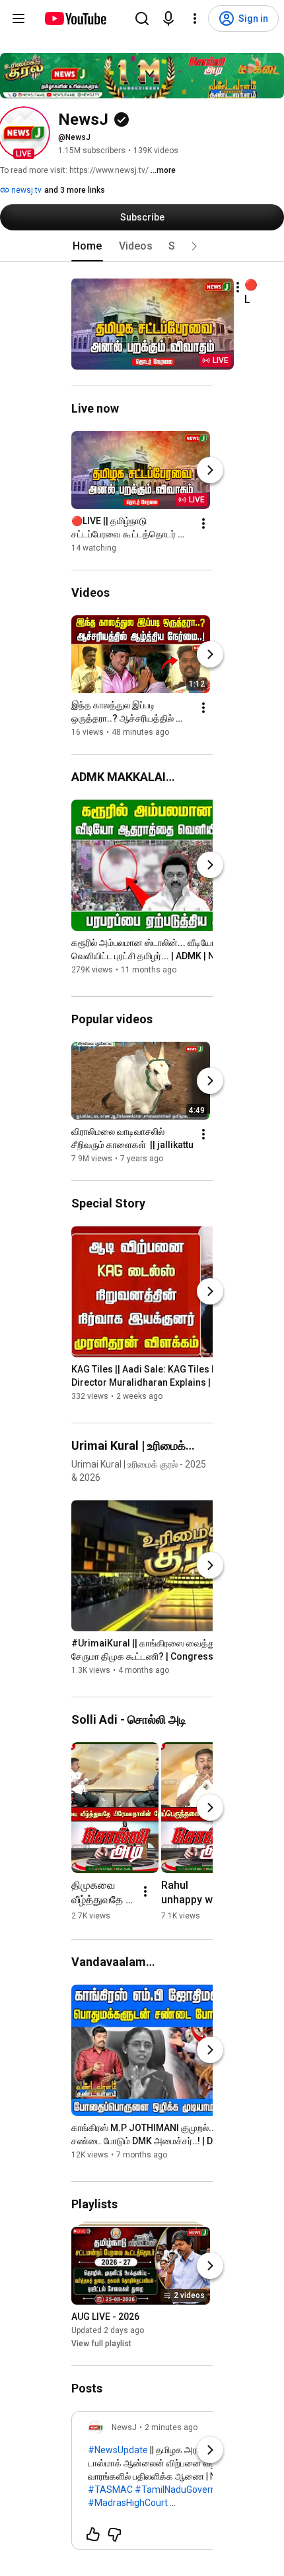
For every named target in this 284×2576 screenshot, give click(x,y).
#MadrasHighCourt (128, 2503)
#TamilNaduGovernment (187, 2490)
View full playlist (101, 2344)
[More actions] (238, 287)
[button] (24, 133)
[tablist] (142, 246)
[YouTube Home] (75, 18)
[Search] (142, 18)
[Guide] (18, 18)
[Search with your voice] (168, 18)
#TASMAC (110, 2490)
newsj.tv (25, 190)
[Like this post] (93, 2534)
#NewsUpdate (118, 2450)
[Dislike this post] (114, 2534)
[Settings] (195, 18)
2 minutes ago (171, 2427)
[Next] (210, 470)
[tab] (87, 246)
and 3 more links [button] (75, 190)
